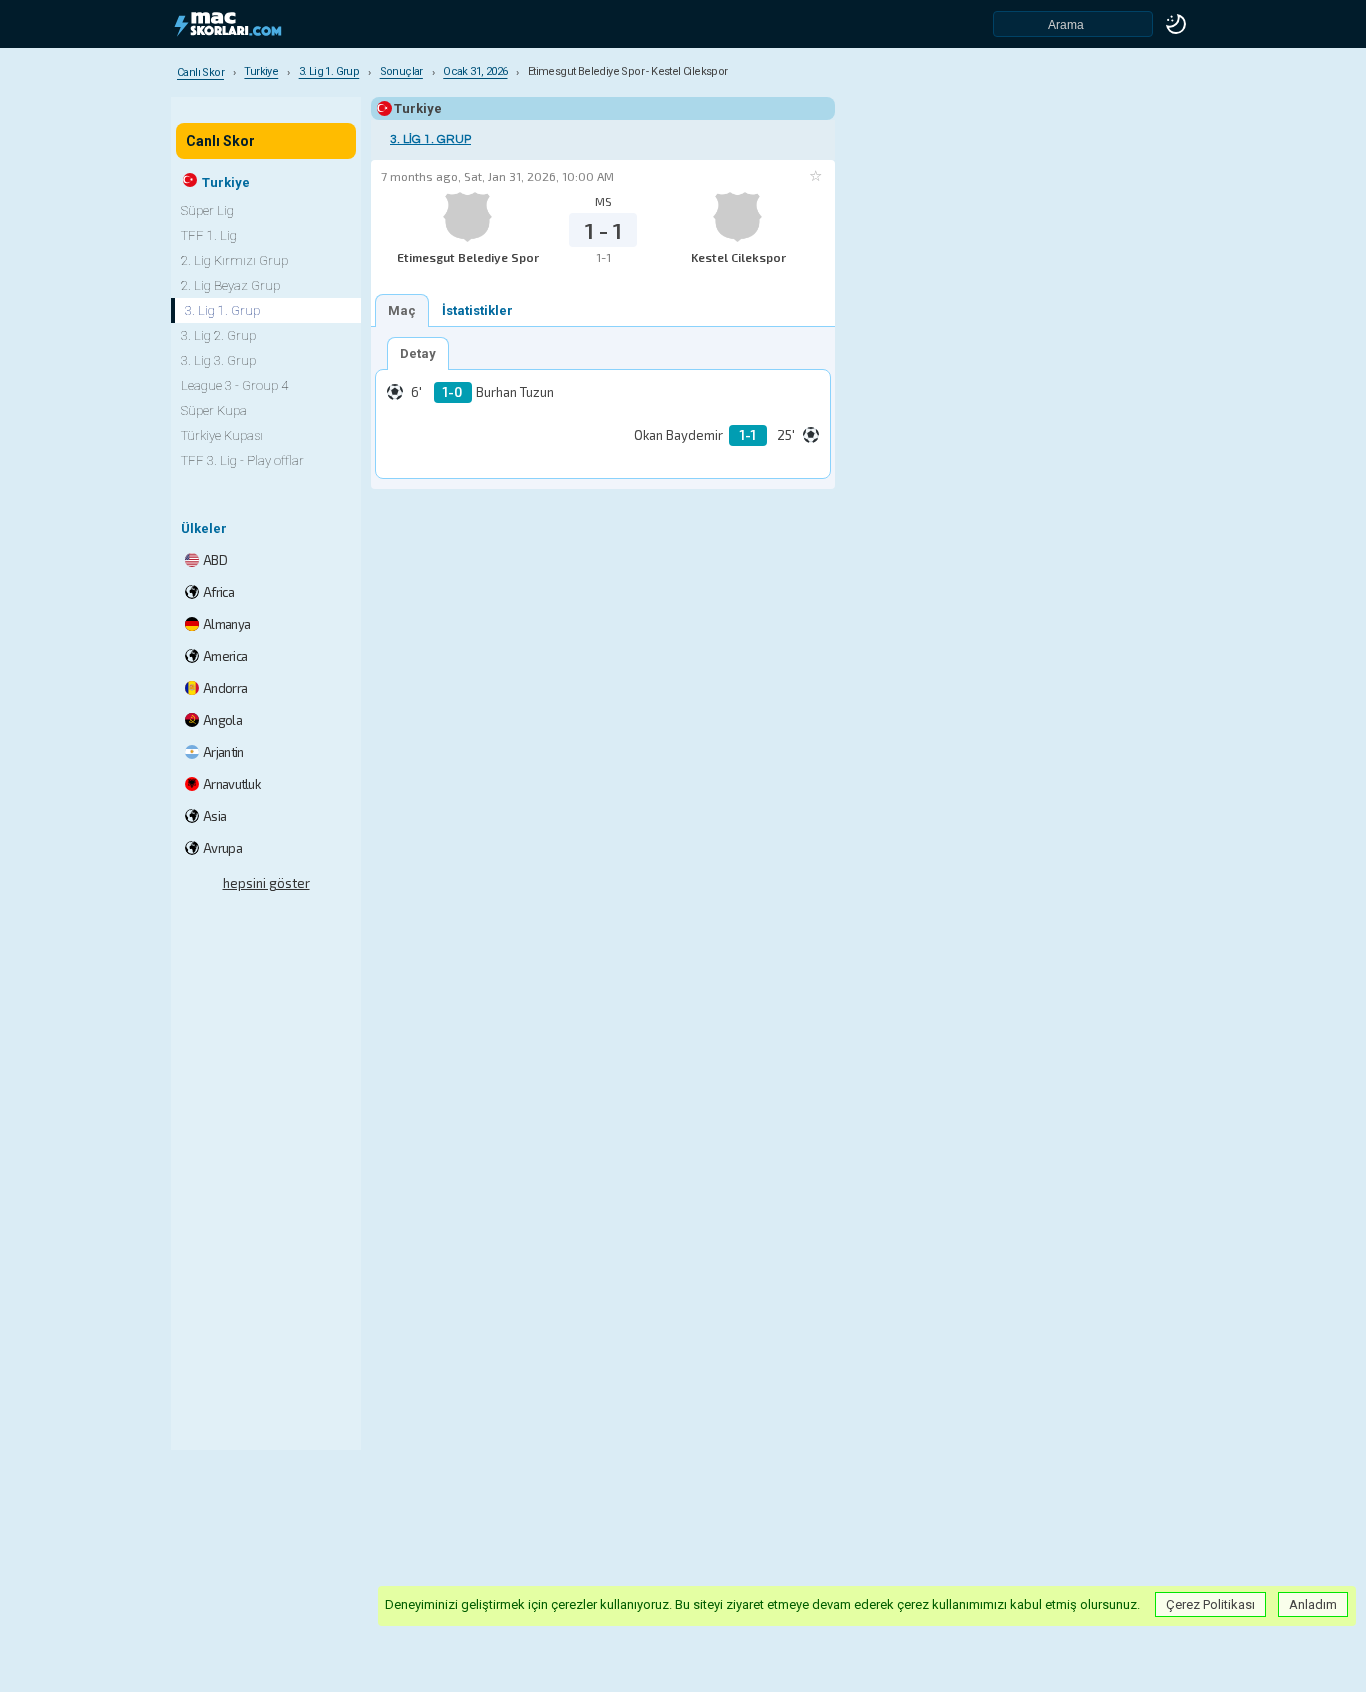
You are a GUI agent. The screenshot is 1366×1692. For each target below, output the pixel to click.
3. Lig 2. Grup (218, 335)
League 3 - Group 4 (234, 385)
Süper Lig (207, 210)
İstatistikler (477, 310)
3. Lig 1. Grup (430, 139)
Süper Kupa (214, 410)
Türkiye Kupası (222, 435)
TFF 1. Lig (209, 235)
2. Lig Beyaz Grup (230, 285)
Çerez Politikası (1210, 1604)
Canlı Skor (220, 141)
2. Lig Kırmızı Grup (234, 260)
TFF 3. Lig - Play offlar (242, 460)
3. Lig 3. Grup (218, 360)
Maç (402, 310)
